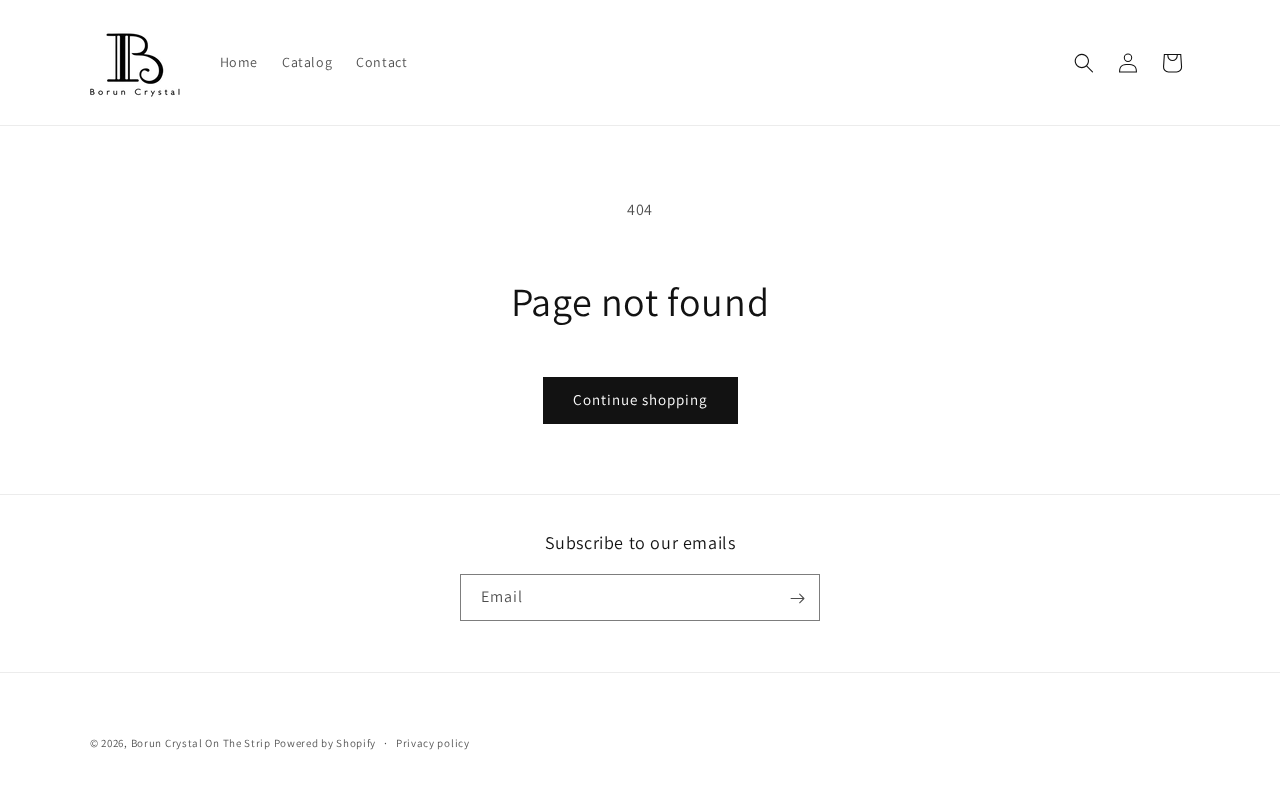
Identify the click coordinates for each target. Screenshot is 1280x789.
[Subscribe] (797, 598)
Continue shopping (640, 399)
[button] (1084, 63)
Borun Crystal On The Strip (201, 743)
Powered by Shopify (325, 743)
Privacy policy (433, 742)
